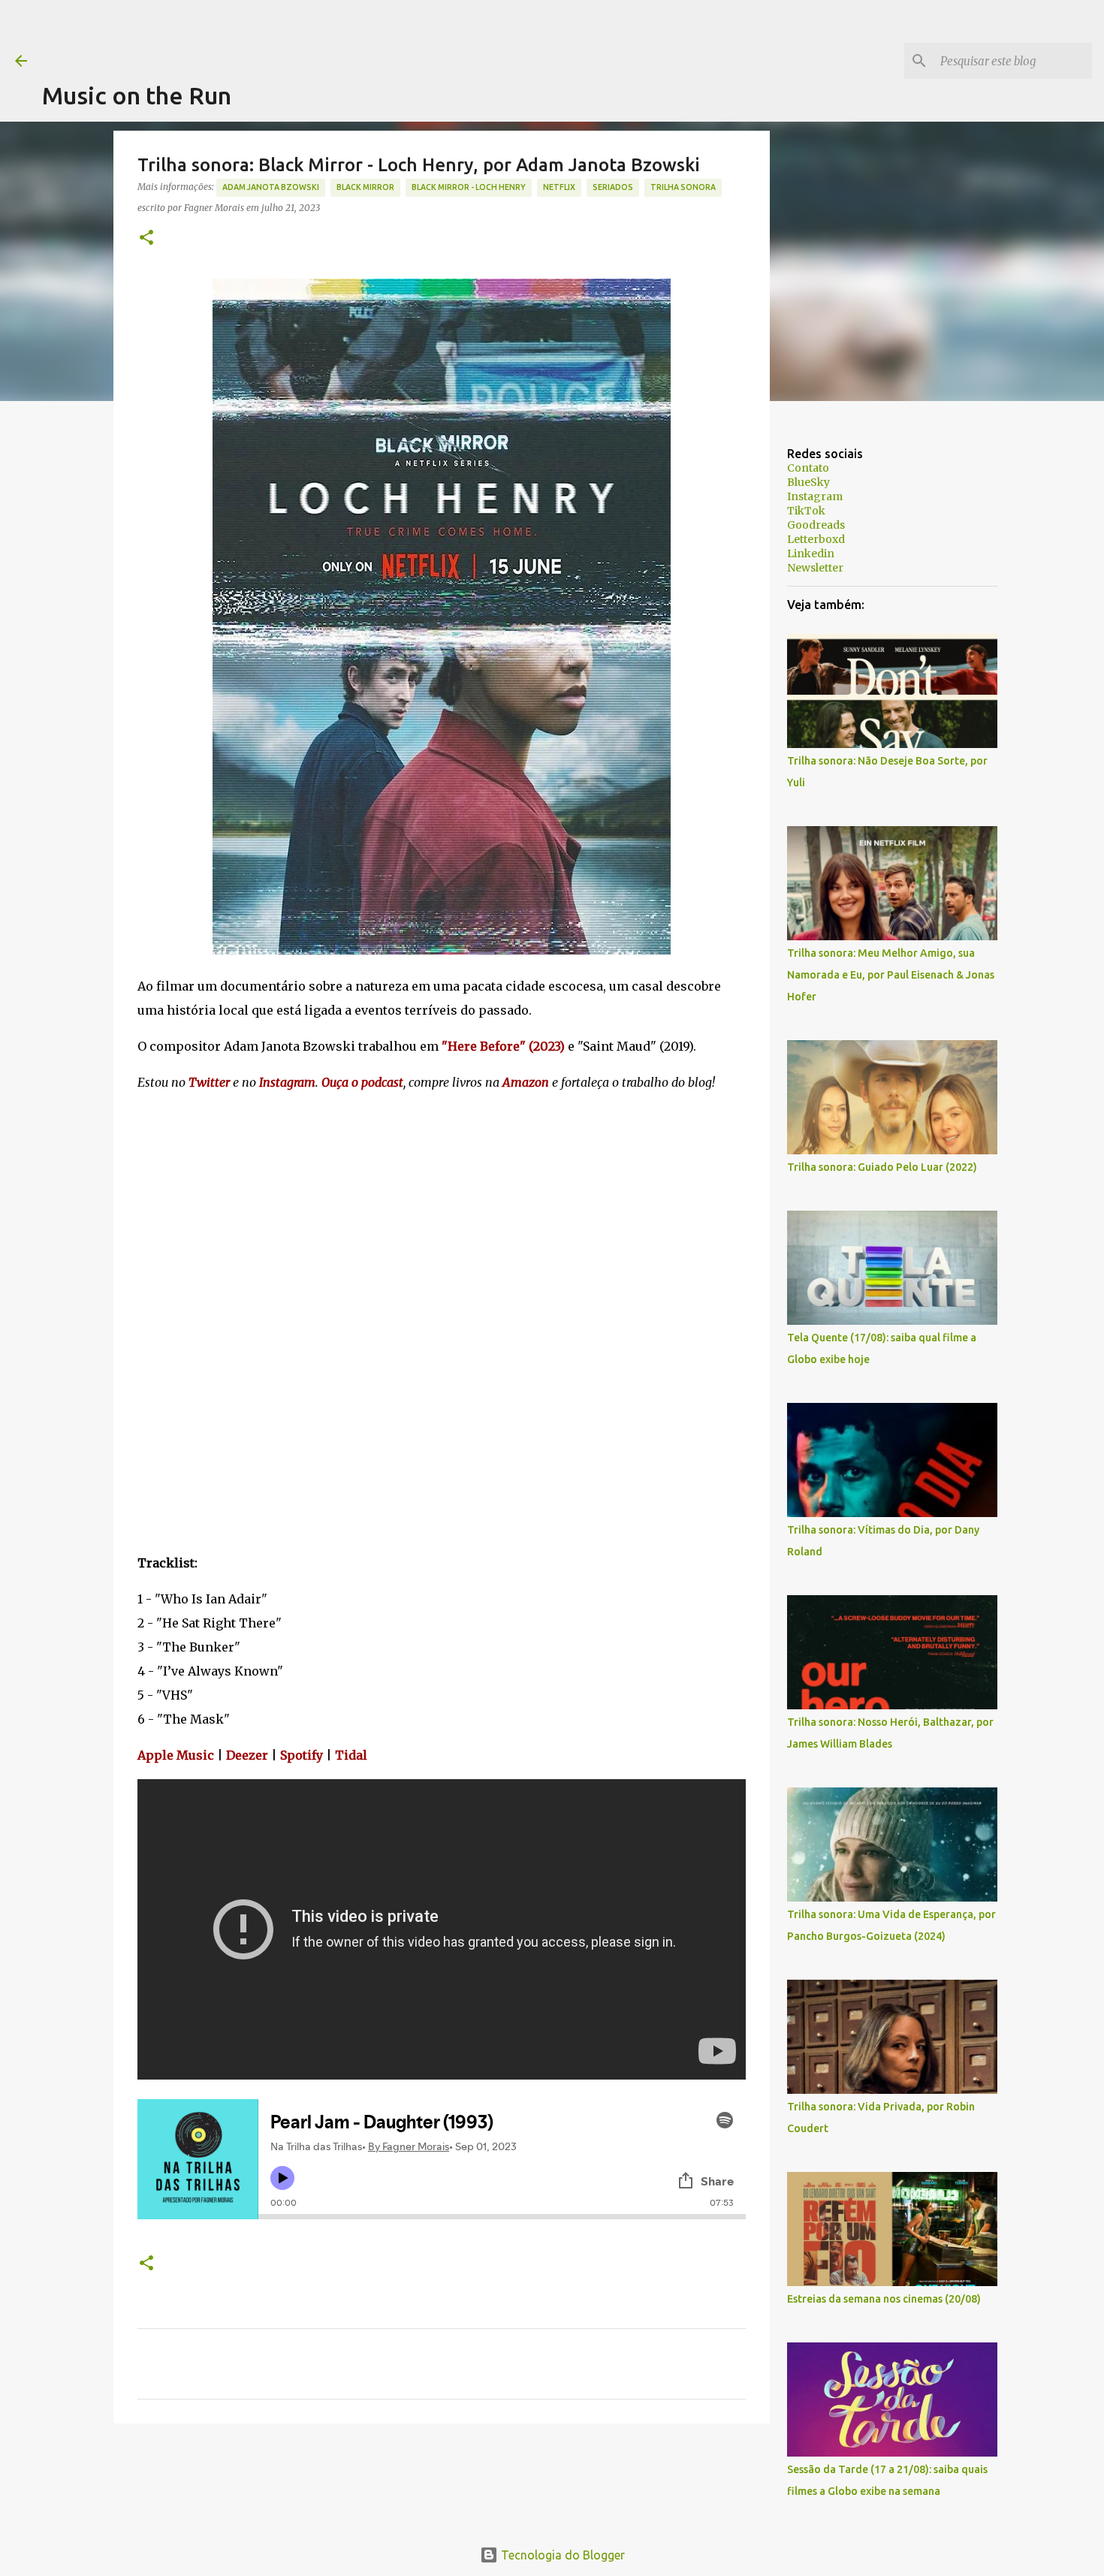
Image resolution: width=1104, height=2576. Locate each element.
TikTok (806, 511)
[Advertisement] (315, 34)
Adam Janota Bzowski (271, 187)
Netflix (559, 187)
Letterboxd (816, 539)
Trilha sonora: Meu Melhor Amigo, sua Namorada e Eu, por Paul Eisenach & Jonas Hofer (891, 975)
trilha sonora (683, 187)
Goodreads (816, 525)
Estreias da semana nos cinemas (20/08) (884, 2299)
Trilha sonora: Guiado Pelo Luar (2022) (882, 1167)
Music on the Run (137, 95)
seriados (613, 187)
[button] (146, 238)
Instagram (815, 496)
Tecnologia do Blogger (561, 2555)
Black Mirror (365, 187)
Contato (808, 468)
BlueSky (808, 482)
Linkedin (811, 554)
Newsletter (815, 568)
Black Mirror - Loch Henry (469, 187)
